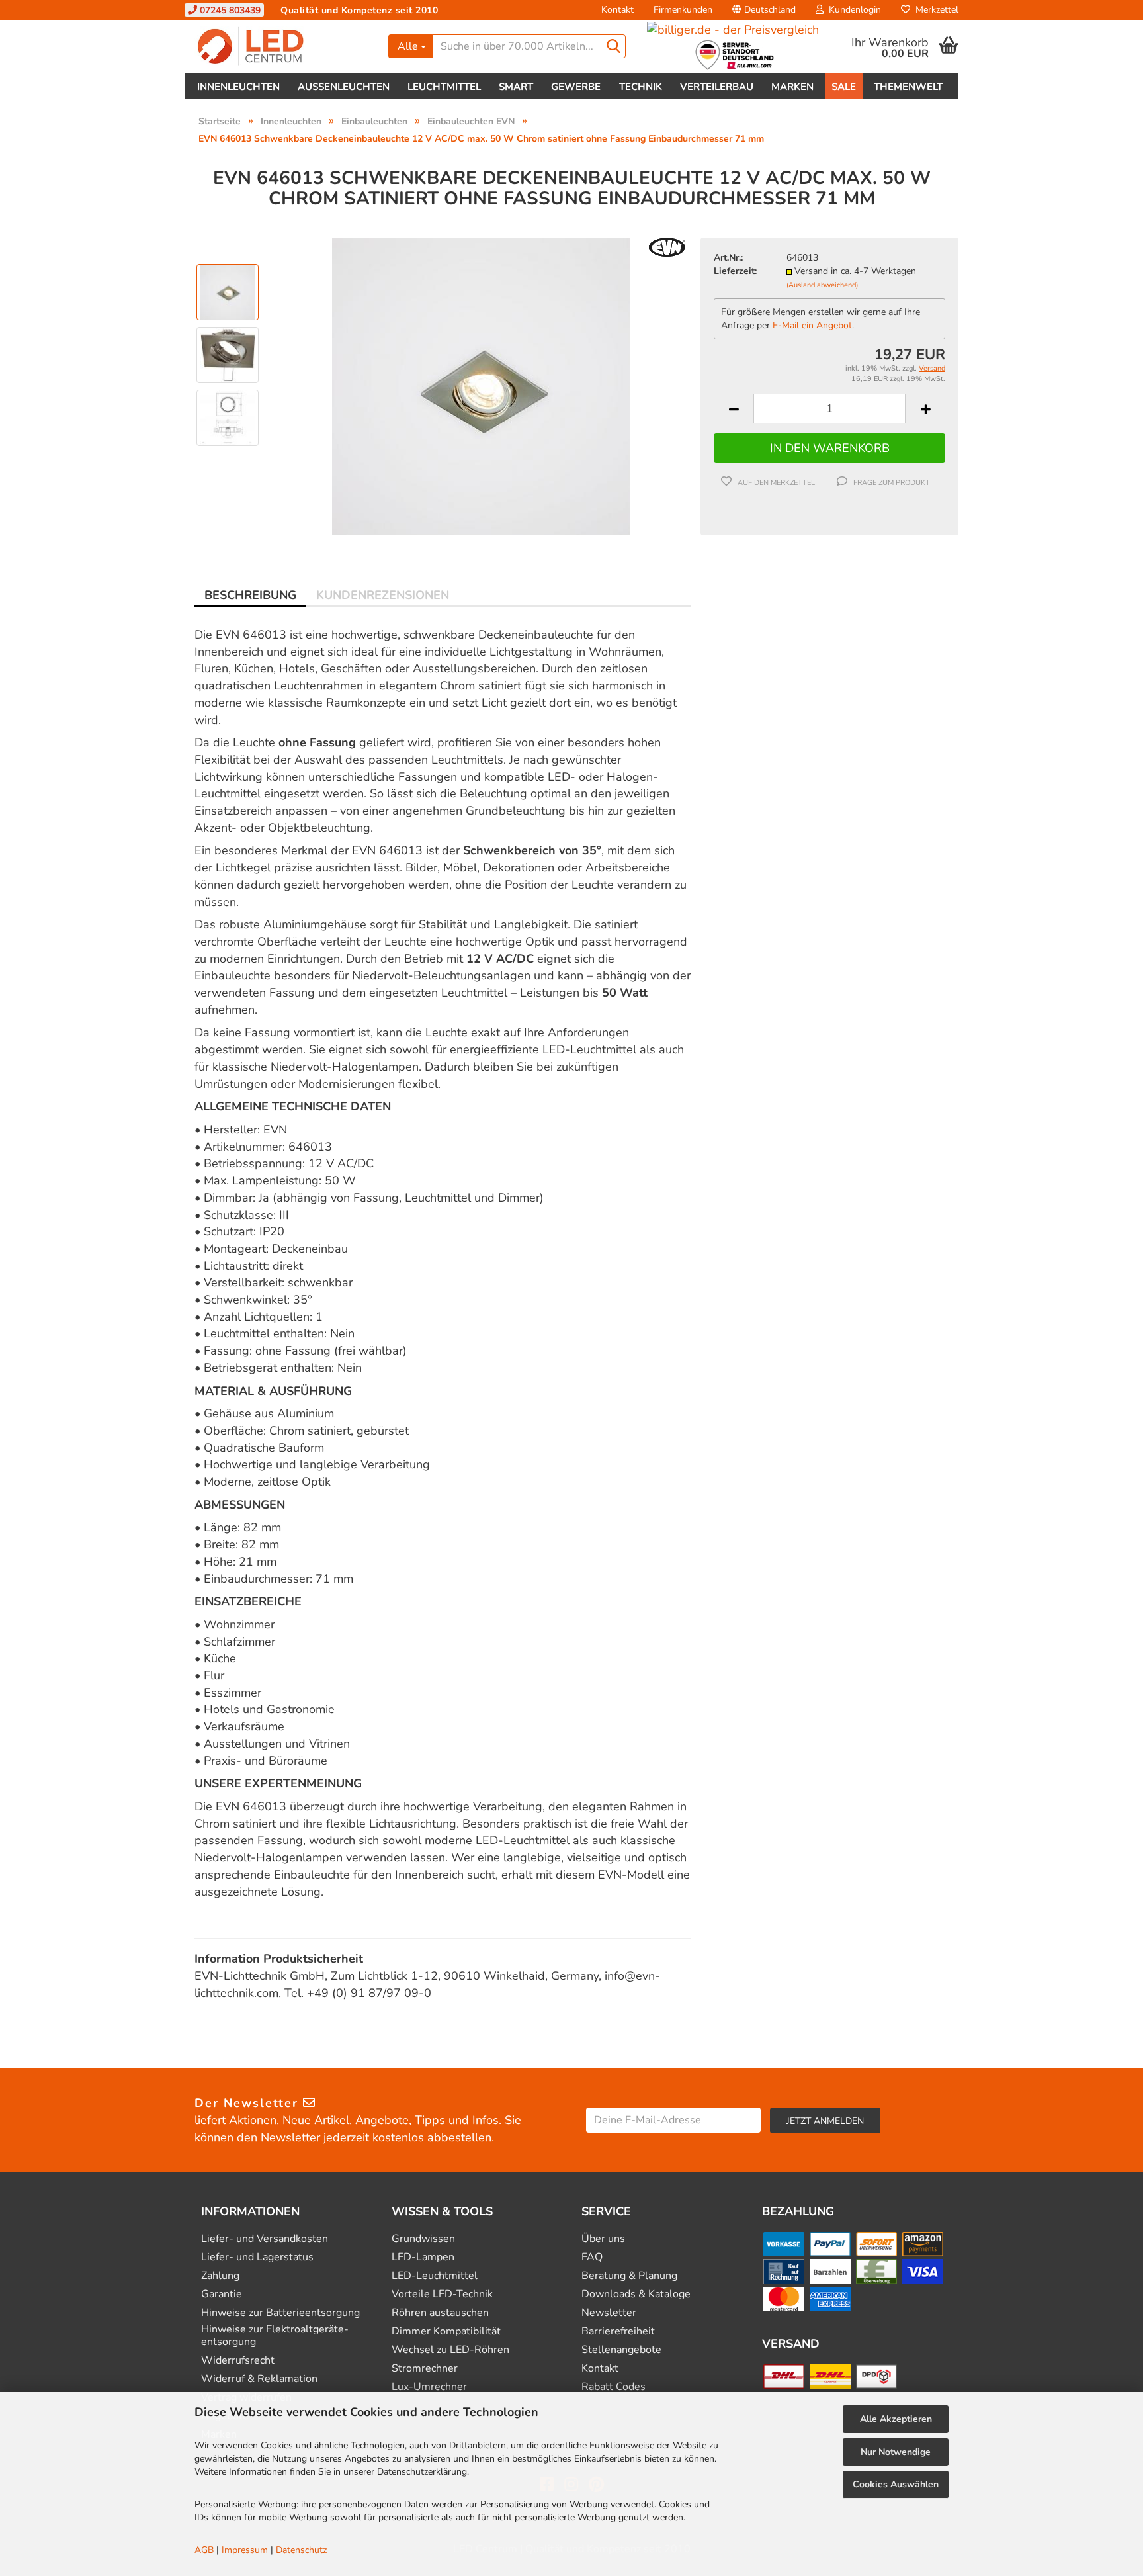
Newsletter (609, 2313)
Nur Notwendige (896, 2452)
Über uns (603, 2239)
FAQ (592, 2257)
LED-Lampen (423, 2257)
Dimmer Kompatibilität (446, 2332)
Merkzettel (934, 10)
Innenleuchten (238, 87)
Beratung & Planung (629, 2276)
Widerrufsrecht (238, 2361)
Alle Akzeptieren (896, 2419)
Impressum (245, 2550)
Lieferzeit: (735, 271)
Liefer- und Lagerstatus (257, 2257)
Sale (844, 87)
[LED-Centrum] (281, 46)
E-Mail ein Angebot (812, 325)
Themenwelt (908, 87)
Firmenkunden (683, 10)
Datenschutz (301, 2550)
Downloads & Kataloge (636, 2294)
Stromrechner (425, 2369)
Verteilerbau (717, 87)
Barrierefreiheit (618, 2332)
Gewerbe (576, 87)
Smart (516, 87)
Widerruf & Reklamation (259, 2379)
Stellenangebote (621, 2350)
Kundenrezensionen (383, 595)
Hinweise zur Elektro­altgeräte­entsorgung (275, 2336)
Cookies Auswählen (896, 2484)
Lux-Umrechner (429, 2387)
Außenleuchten (344, 87)
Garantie (222, 2294)
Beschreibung (250, 595)
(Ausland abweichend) (822, 285)
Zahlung (220, 2276)
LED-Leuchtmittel (435, 2276)
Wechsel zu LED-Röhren (450, 2350)
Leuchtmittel (444, 87)
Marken (792, 87)
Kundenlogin (852, 10)
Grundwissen (423, 2239)
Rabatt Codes (614, 2387)
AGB (204, 2550)
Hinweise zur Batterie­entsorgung (280, 2313)
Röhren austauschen (440, 2313)
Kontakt (617, 10)
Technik (641, 87)
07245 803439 (229, 10)
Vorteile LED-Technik (442, 2294)
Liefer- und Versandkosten (265, 2239)
